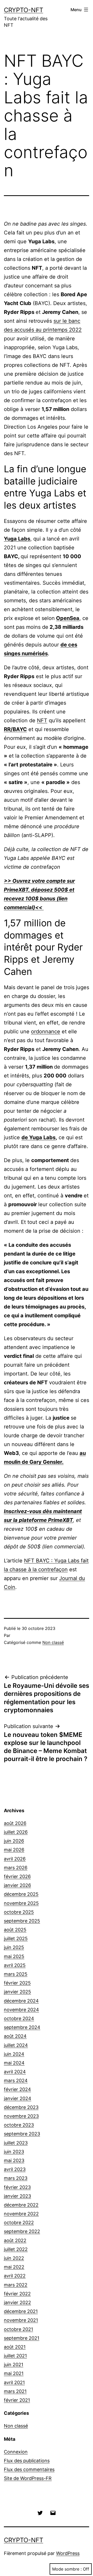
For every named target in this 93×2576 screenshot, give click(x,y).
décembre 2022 (21, 2205)
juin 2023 (14, 2152)
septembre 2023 (22, 2134)
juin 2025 (14, 1947)
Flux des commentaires (29, 2469)
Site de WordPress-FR (28, 2478)
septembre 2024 (22, 2027)
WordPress (68, 2553)
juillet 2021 (15, 2356)
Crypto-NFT (24, 10)
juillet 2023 (16, 2143)
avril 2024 (15, 2072)
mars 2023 (16, 2178)
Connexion (16, 2452)
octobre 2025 (19, 1912)
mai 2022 (14, 2267)
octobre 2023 (19, 2125)
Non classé (53, 1642)
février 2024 (17, 2089)
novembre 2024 (21, 2010)
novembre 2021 (21, 2320)
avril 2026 (15, 1859)
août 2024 (15, 2036)
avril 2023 (15, 2169)
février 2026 (17, 1876)
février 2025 (17, 1983)
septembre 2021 (22, 2338)
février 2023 (17, 2187)
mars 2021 (15, 2391)
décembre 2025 (21, 1894)
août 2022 (15, 2240)
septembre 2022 (22, 2231)
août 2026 (15, 1823)
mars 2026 (16, 1868)
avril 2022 (15, 2276)
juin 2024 (14, 2054)
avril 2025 (15, 1965)
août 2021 (15, 2347)
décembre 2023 (21, 2107)
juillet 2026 (16, 1832)
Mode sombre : (67, 2569)
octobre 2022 (19, 2223)
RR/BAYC (15, 729)
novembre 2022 (21, 2214)
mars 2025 (16, 1974)
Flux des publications (27, 2461)
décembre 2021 (21, 2311)
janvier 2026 (17, 1885)
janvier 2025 (17, 1992)
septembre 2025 (22, 1921)
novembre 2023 (21, 2116)
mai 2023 (14, 2160)
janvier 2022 (17, 2302)
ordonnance (46, 1031)
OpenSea (68, 618)
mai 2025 (14, 1956)
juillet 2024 (16, 2045)
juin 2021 (14, 2365)
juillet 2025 (16, 1938)
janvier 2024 (18, 2098)
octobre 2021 (18, 2329)
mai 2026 (14, 1850)
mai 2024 (14, 2063)
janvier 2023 (17, 2196)
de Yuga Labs (38, 1137)
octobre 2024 (19, 2018)
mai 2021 (14, 2373)
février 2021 (17, 2400)
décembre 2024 (21, 2001)
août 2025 (15, 1930)
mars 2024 (16, 2081)
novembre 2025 (21, 1903)
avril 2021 (14, 2382)
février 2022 (17, 2294)
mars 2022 (16, 2285)
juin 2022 (14, 2258)
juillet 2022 (16, 2249)
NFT (42, 720)
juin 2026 (14, 1841)
